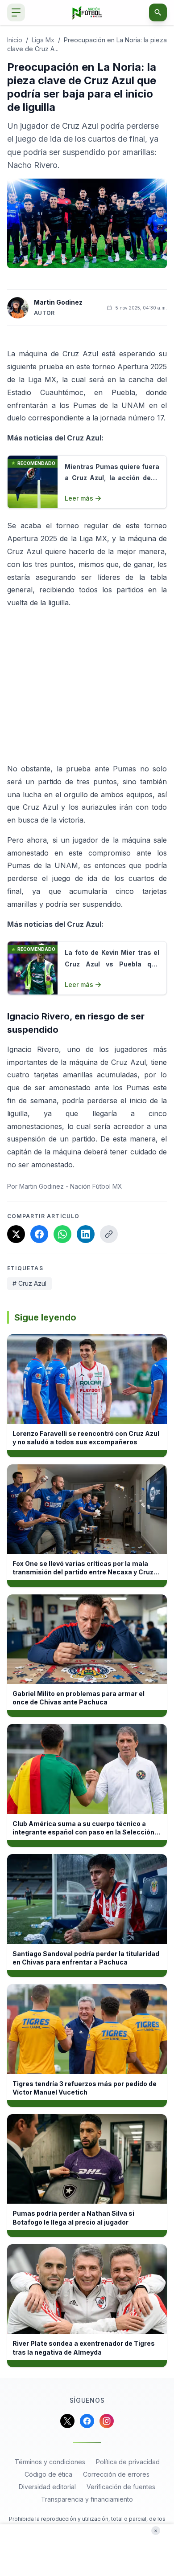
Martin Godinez (58, 302)
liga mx (43, 40)
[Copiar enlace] (109, 1234)
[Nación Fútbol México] (87, 13)
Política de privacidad (128, 2462)
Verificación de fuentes (121, 2487)
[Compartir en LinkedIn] (86, 1234)
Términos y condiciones (50, 2462)
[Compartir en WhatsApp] (62, 1234)
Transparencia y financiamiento (87, 2499)
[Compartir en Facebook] (39, 1234)
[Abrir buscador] (158, 12)
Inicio (15, 40)
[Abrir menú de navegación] (16, 12)
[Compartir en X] (16, 1234)
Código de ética (48, 2474)
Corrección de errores (116, 2474)
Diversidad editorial (47, 2487)
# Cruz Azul (29, 1283)
